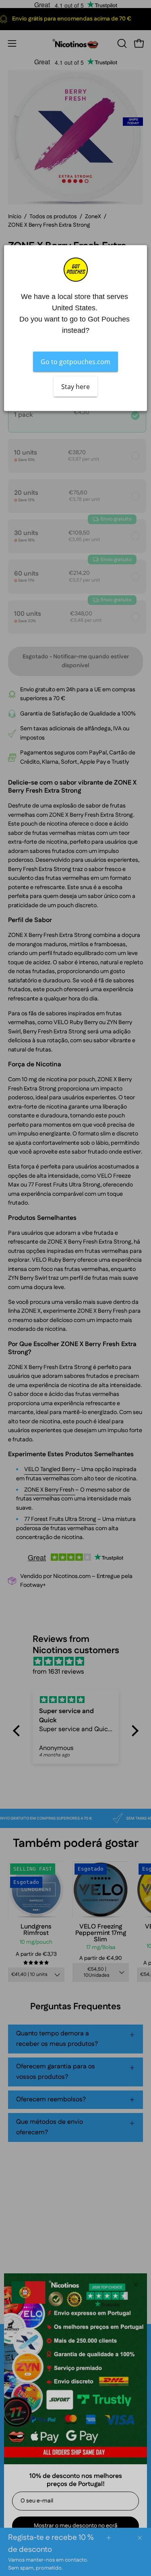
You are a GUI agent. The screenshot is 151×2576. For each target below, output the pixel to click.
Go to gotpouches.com (75, 361)
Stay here (75, 386)
